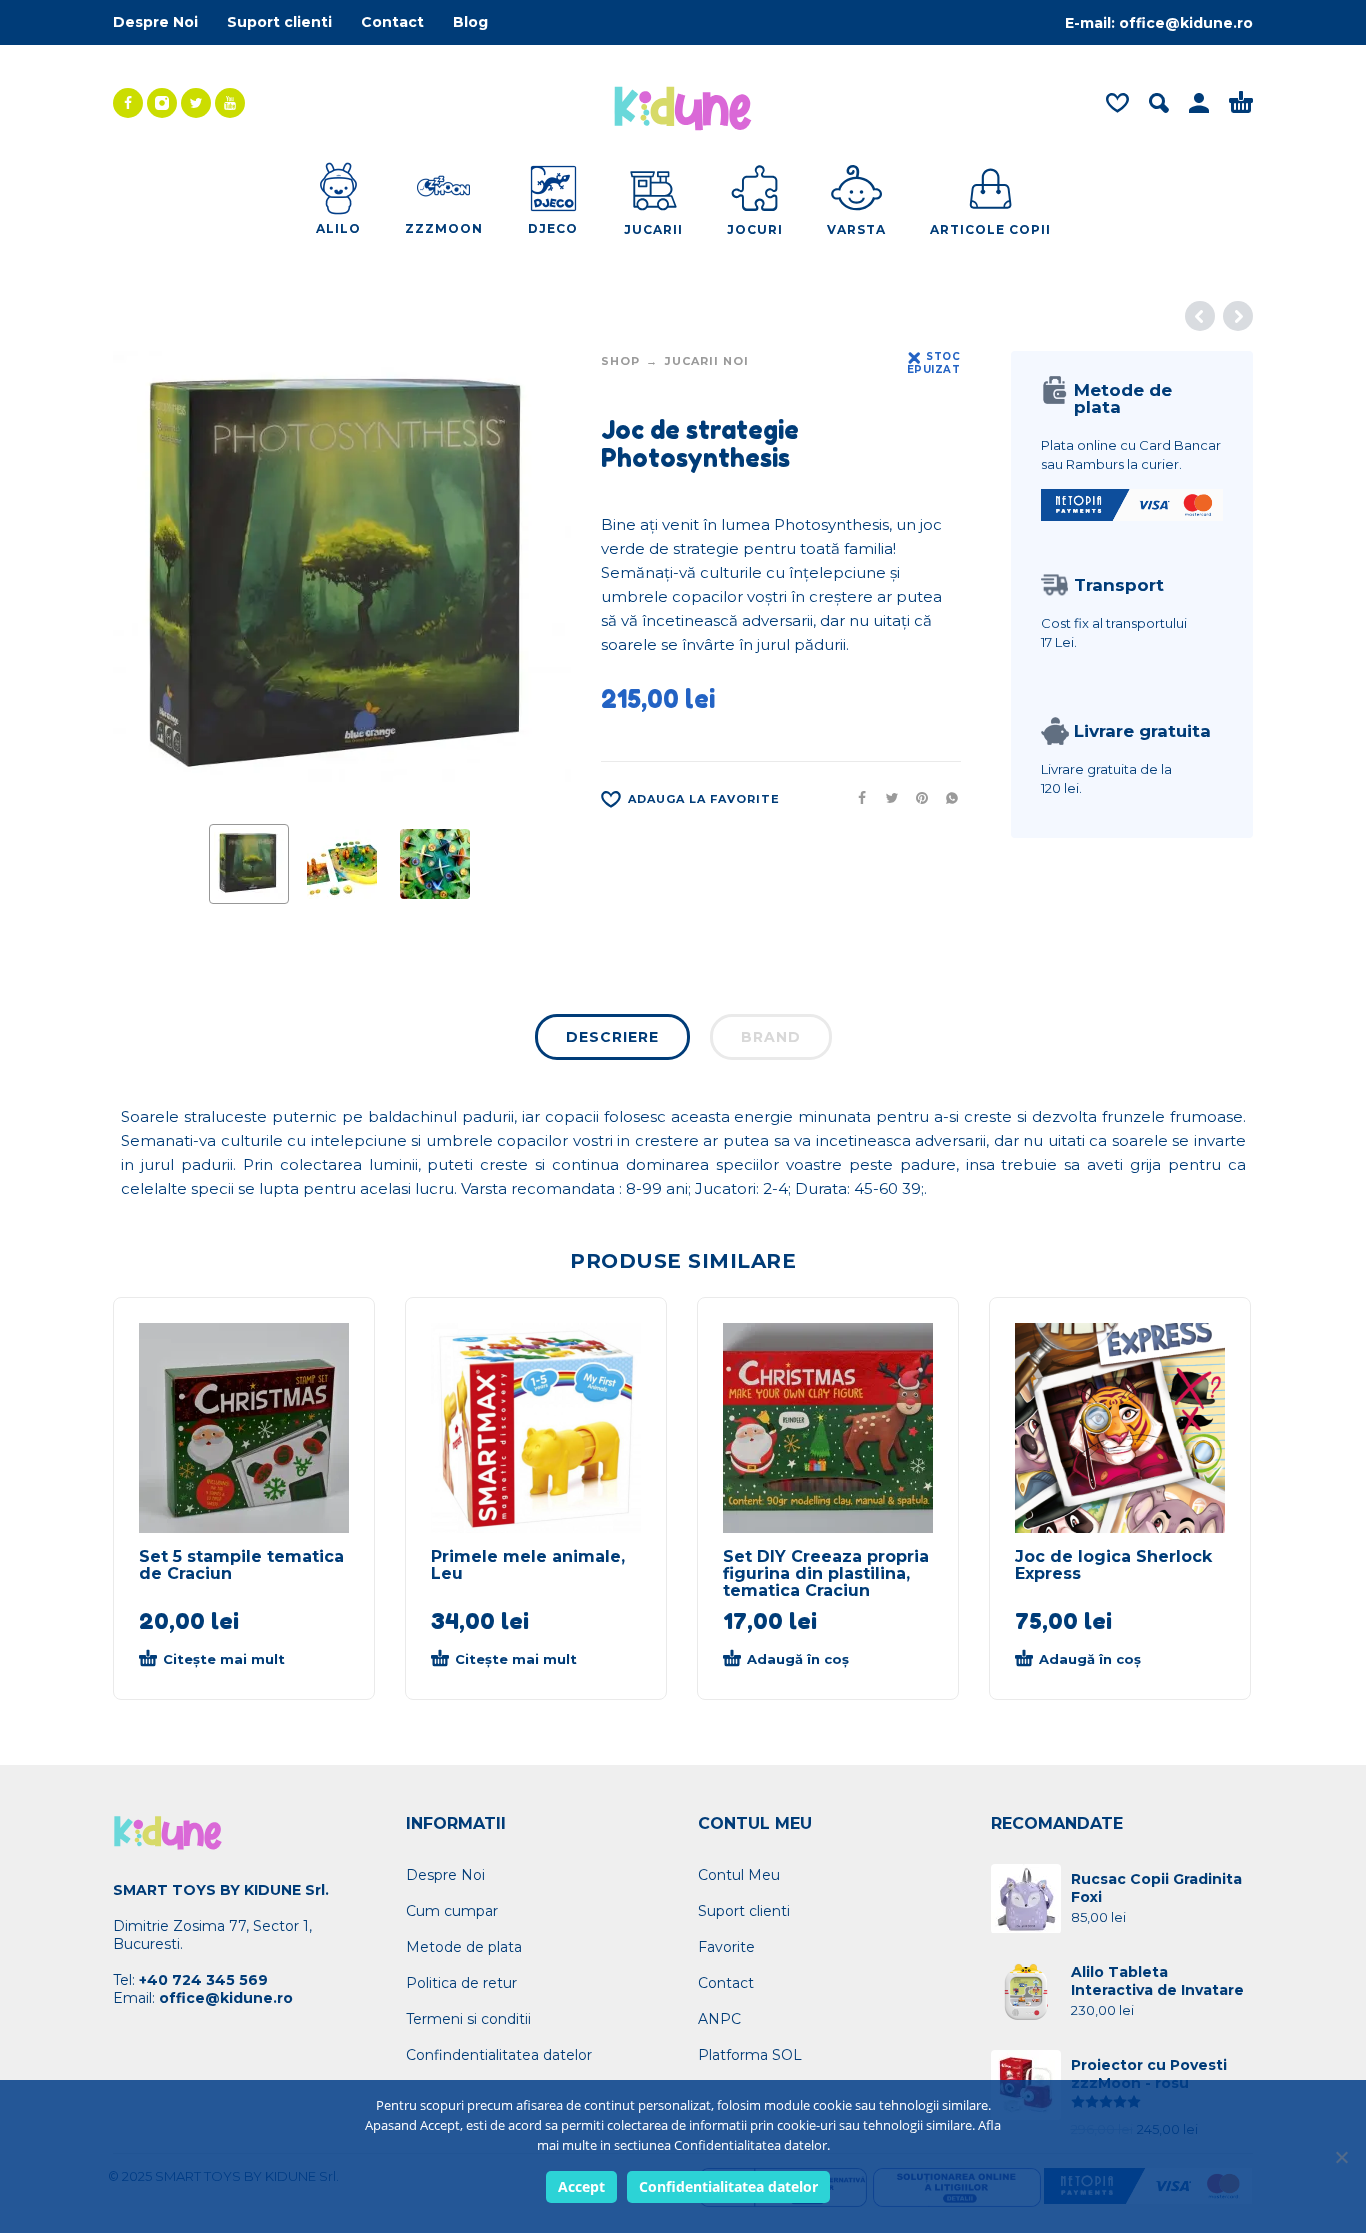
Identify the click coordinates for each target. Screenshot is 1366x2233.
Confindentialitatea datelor (499, 2055)
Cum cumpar (452, 1911)
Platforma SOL (750, 2055)
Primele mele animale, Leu (528, 1565)
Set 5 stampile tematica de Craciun (241, 1565)
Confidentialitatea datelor (728, 2186)
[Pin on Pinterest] (916, 798)
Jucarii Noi (707, 361)
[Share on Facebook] (856, 798)
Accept (581, 2186)
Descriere (612, 1037)
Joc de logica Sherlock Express (1113, 1565)
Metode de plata (464, 1947)
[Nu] (1341, 2157)
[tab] (612, 1041)
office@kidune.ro (1186, 23)
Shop (620, 361)
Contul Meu (739, 1875)
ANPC (719, 2019)
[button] (811, 1660)
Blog (470, 22)
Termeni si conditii (468, 2019)
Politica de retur (461, 1983)
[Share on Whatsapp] (946, 798)
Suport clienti (279, 22)
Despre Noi (155, 22)
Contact (392, 22)
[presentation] (151, 580)
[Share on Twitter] (886, 798)
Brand (771, 1037)
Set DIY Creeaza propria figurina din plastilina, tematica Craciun (826, 1573)
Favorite (726, 1947)
